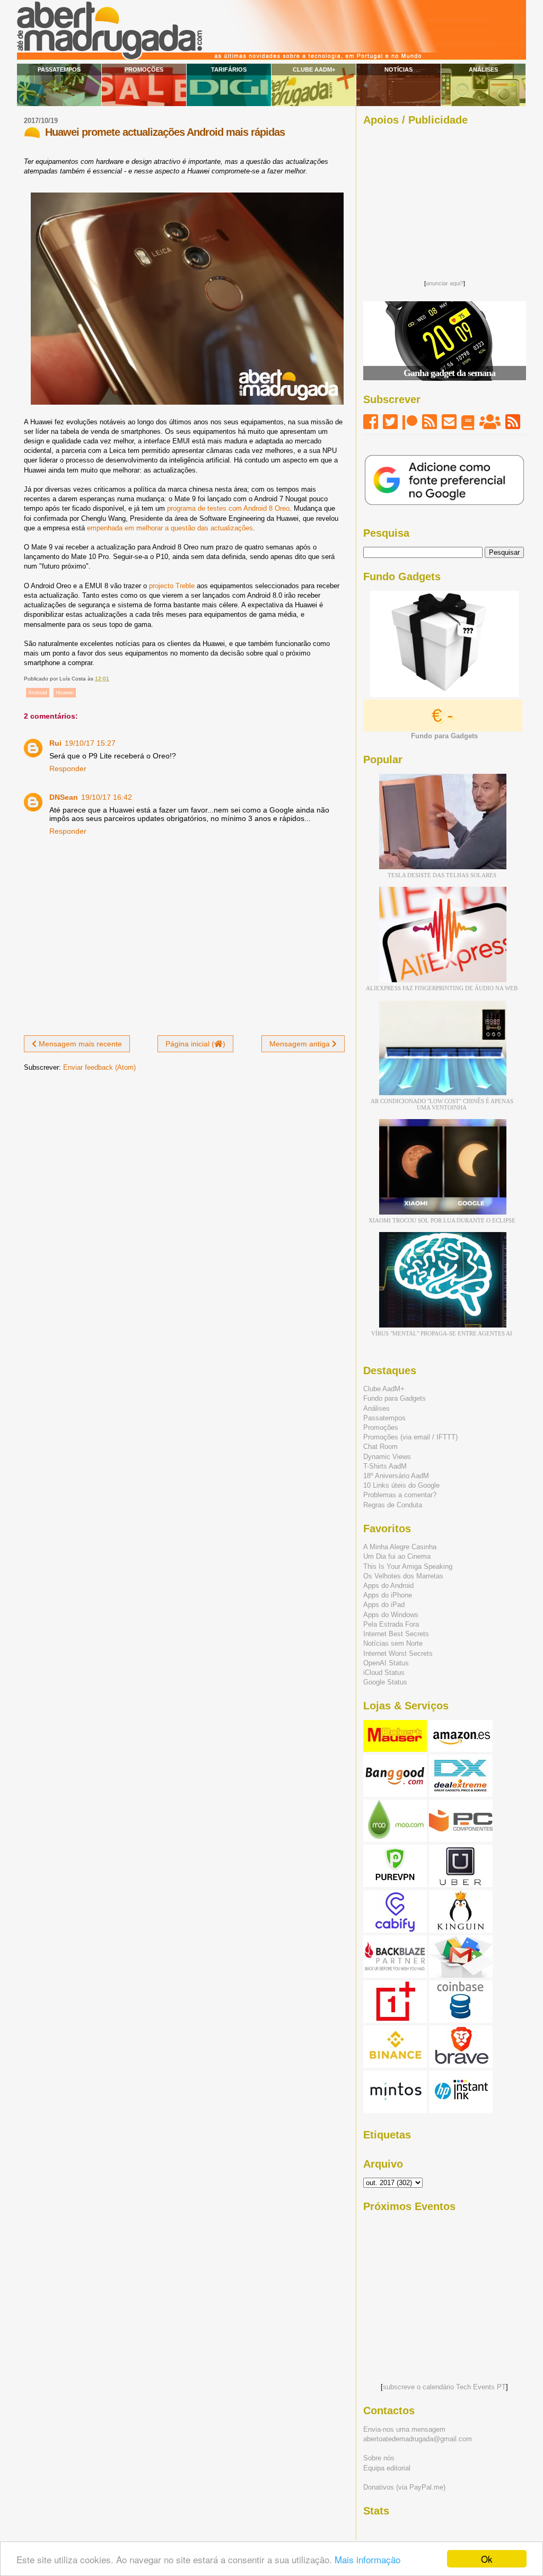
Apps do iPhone (388, 1595)
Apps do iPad (384, 1605)
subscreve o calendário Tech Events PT (444, 2387)
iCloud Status (384, 1673)
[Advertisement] (444, 200)
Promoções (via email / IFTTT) (410, 1437)
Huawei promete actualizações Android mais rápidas (165, 132)
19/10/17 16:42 (107, 797)
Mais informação (367, 2559)
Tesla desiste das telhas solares (442, 875)
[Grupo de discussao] (490, 422)
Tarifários (229, 69)
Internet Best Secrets (396, 1634)
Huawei (65, 692)
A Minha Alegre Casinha (400, 1547)
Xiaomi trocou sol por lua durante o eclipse (442, 1220)
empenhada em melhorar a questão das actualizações (170, 528)
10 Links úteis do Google (401, 1485)
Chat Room (380, 1447)
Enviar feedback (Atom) (99, 1067)
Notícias (399, 69)
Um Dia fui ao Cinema (397, 1556)
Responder (68, 769)
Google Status (385, 1682)
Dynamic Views (387, 1457)
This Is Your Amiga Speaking (408, 1566)
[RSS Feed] (430, 422)
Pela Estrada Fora (391, 1624)
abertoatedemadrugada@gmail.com (418, 2439)
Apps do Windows (391, 1615)
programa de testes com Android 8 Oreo (228, 508)
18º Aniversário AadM (396, 1476)
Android (38, 692)
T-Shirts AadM (385, 1466)
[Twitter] (390, 422)
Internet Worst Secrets (398, 1653)
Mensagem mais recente (79, 1044)
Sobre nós (379, 2458)
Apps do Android (388, 1586)
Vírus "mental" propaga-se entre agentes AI (442, 1333)
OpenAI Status (386, 1663)
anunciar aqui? (445, 283)
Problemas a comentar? (400, 1495)
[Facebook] (371, 422)
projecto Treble (172, 586)
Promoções (144, 69)
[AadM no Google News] (468, 422)
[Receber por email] (449, 422)
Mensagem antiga (301, 1044)
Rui (55, 743)
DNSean (64, 797)
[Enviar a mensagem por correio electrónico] (112, 679)
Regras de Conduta (393, 1505)
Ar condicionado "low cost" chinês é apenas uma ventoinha (442, 1104)
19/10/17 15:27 (90, 743)
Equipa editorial (387, 2468)
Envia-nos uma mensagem (404, 2429)
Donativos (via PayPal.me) (404, 2487)
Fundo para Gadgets (395, 1398)
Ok (487, 2559)
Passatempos (59, 69)
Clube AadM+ (314, 69)
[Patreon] (410, 422)
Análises (483, 69)
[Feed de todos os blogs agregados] (513, 422)
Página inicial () (195, 1044)
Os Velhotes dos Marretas (403, 1576)
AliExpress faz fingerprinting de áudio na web (442, 988)
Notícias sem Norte (393, 1643)
